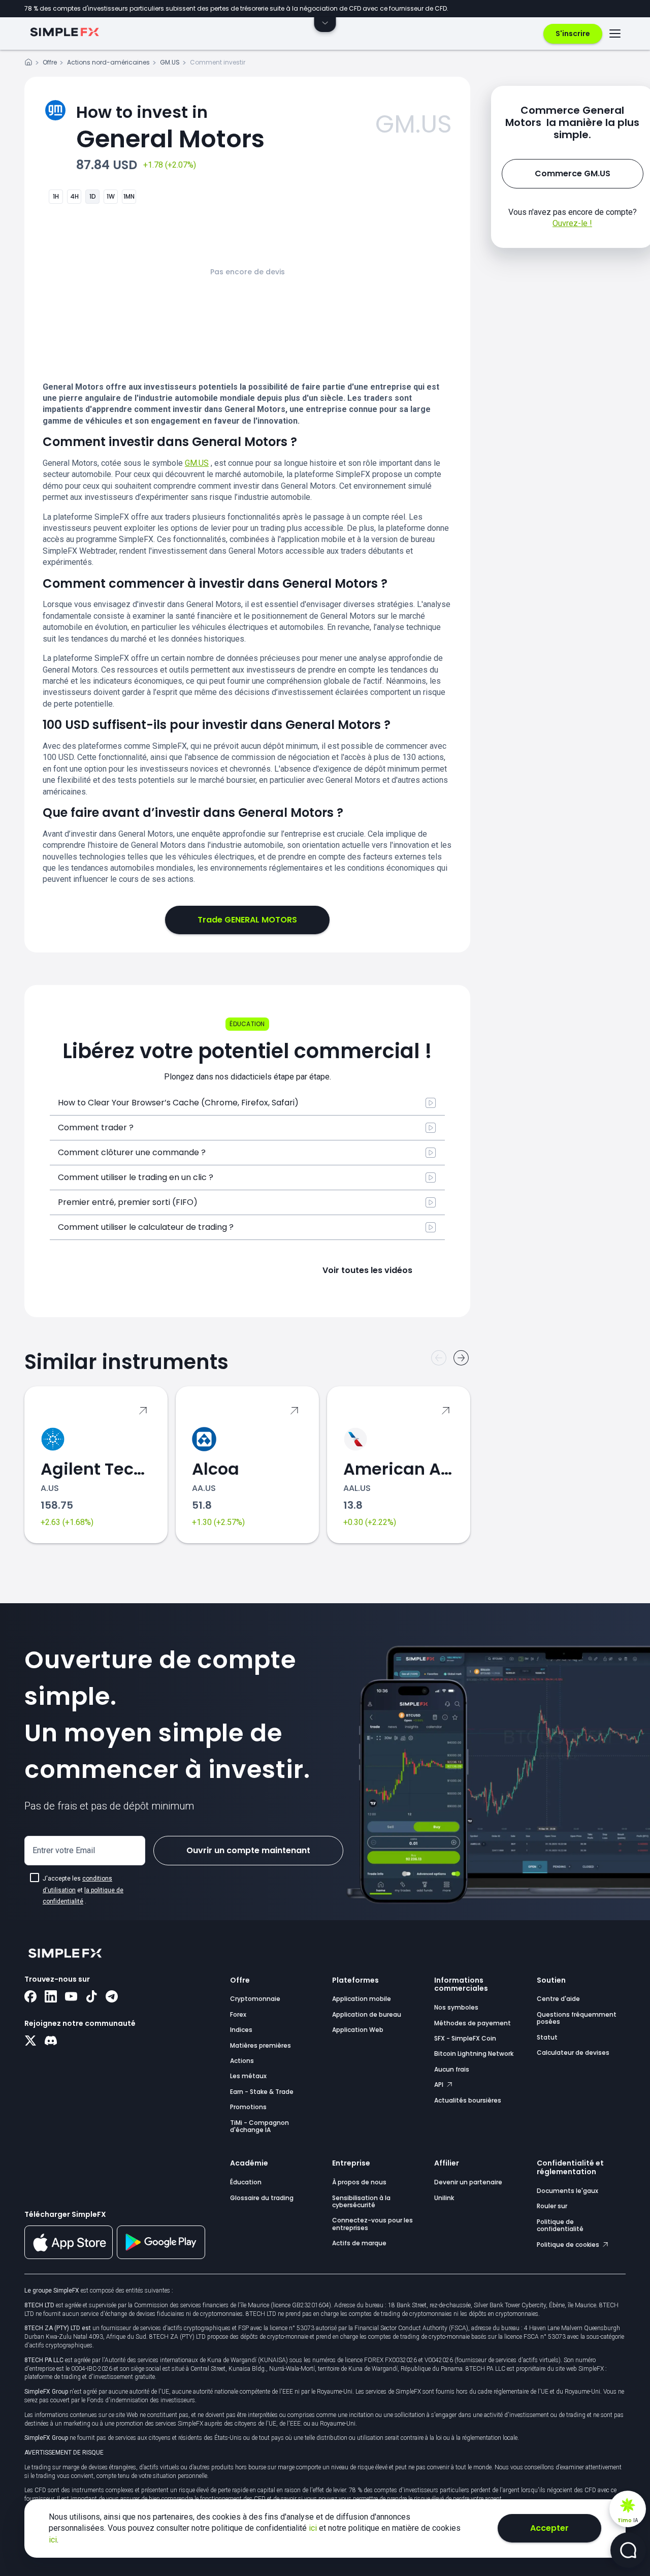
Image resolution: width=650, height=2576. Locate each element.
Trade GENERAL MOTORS (247, 920)
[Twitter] (30, 2042)
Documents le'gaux (567, 2191)
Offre (50, 62)
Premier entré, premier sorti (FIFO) (128, 1202)
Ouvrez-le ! (572, 223)
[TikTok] (91, 1997)
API (440, 2085)
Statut (547, 2037)
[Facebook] (30, 1997)
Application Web (358, 2030)
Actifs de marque (359, 2243)
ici (314, 2528)
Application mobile (362, 1999)
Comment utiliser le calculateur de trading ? (146, 1227)
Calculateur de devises (573, 2053)
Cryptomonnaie (255, 1999)
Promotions (248, 2107)
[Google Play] (161, 2256)
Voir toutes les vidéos (367, 1270)
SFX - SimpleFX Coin (465, 2038)
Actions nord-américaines (108, 62)
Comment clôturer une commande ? (132, 1152)
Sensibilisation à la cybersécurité (361, 2201)
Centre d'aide (558, 1999)
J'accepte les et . (83, 1890)
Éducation (246, 2182)
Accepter (549, 2528)
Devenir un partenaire (468, 2182)
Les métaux (248, 2076)
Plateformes (355, 1980)
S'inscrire (573, 34)
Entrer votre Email (64, 1850)
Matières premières (261, 2045)
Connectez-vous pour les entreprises (372, 2224)
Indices (241, 2030)
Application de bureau (367, 2014)
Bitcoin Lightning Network (474, 2054)
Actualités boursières (468, 2100)
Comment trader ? (96, 1127)
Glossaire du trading (262, 2198)
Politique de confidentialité (560, 2225)
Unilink (444, 2198)
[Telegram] (112, 1997)
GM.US (170, 62)
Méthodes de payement (473, 2023)
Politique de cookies (569, 2245)
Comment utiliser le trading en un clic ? (136, 1177)
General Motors (170, 128)
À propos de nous (359, 2182)
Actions (242, 2061)
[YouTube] (71, 1997)
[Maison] (28, 64)
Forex (238, 2014)
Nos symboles (456, 2007)
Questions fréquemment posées (577, 2018)
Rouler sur (552, 2206)
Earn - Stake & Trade (262, 2092)
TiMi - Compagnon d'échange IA (259, 2126)
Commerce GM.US (573, 173)
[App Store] (69, 2257)
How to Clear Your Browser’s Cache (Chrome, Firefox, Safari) (178, 1103)
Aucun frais (452, 2069)
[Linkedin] (51, 1997)
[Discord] (51, 2042)
